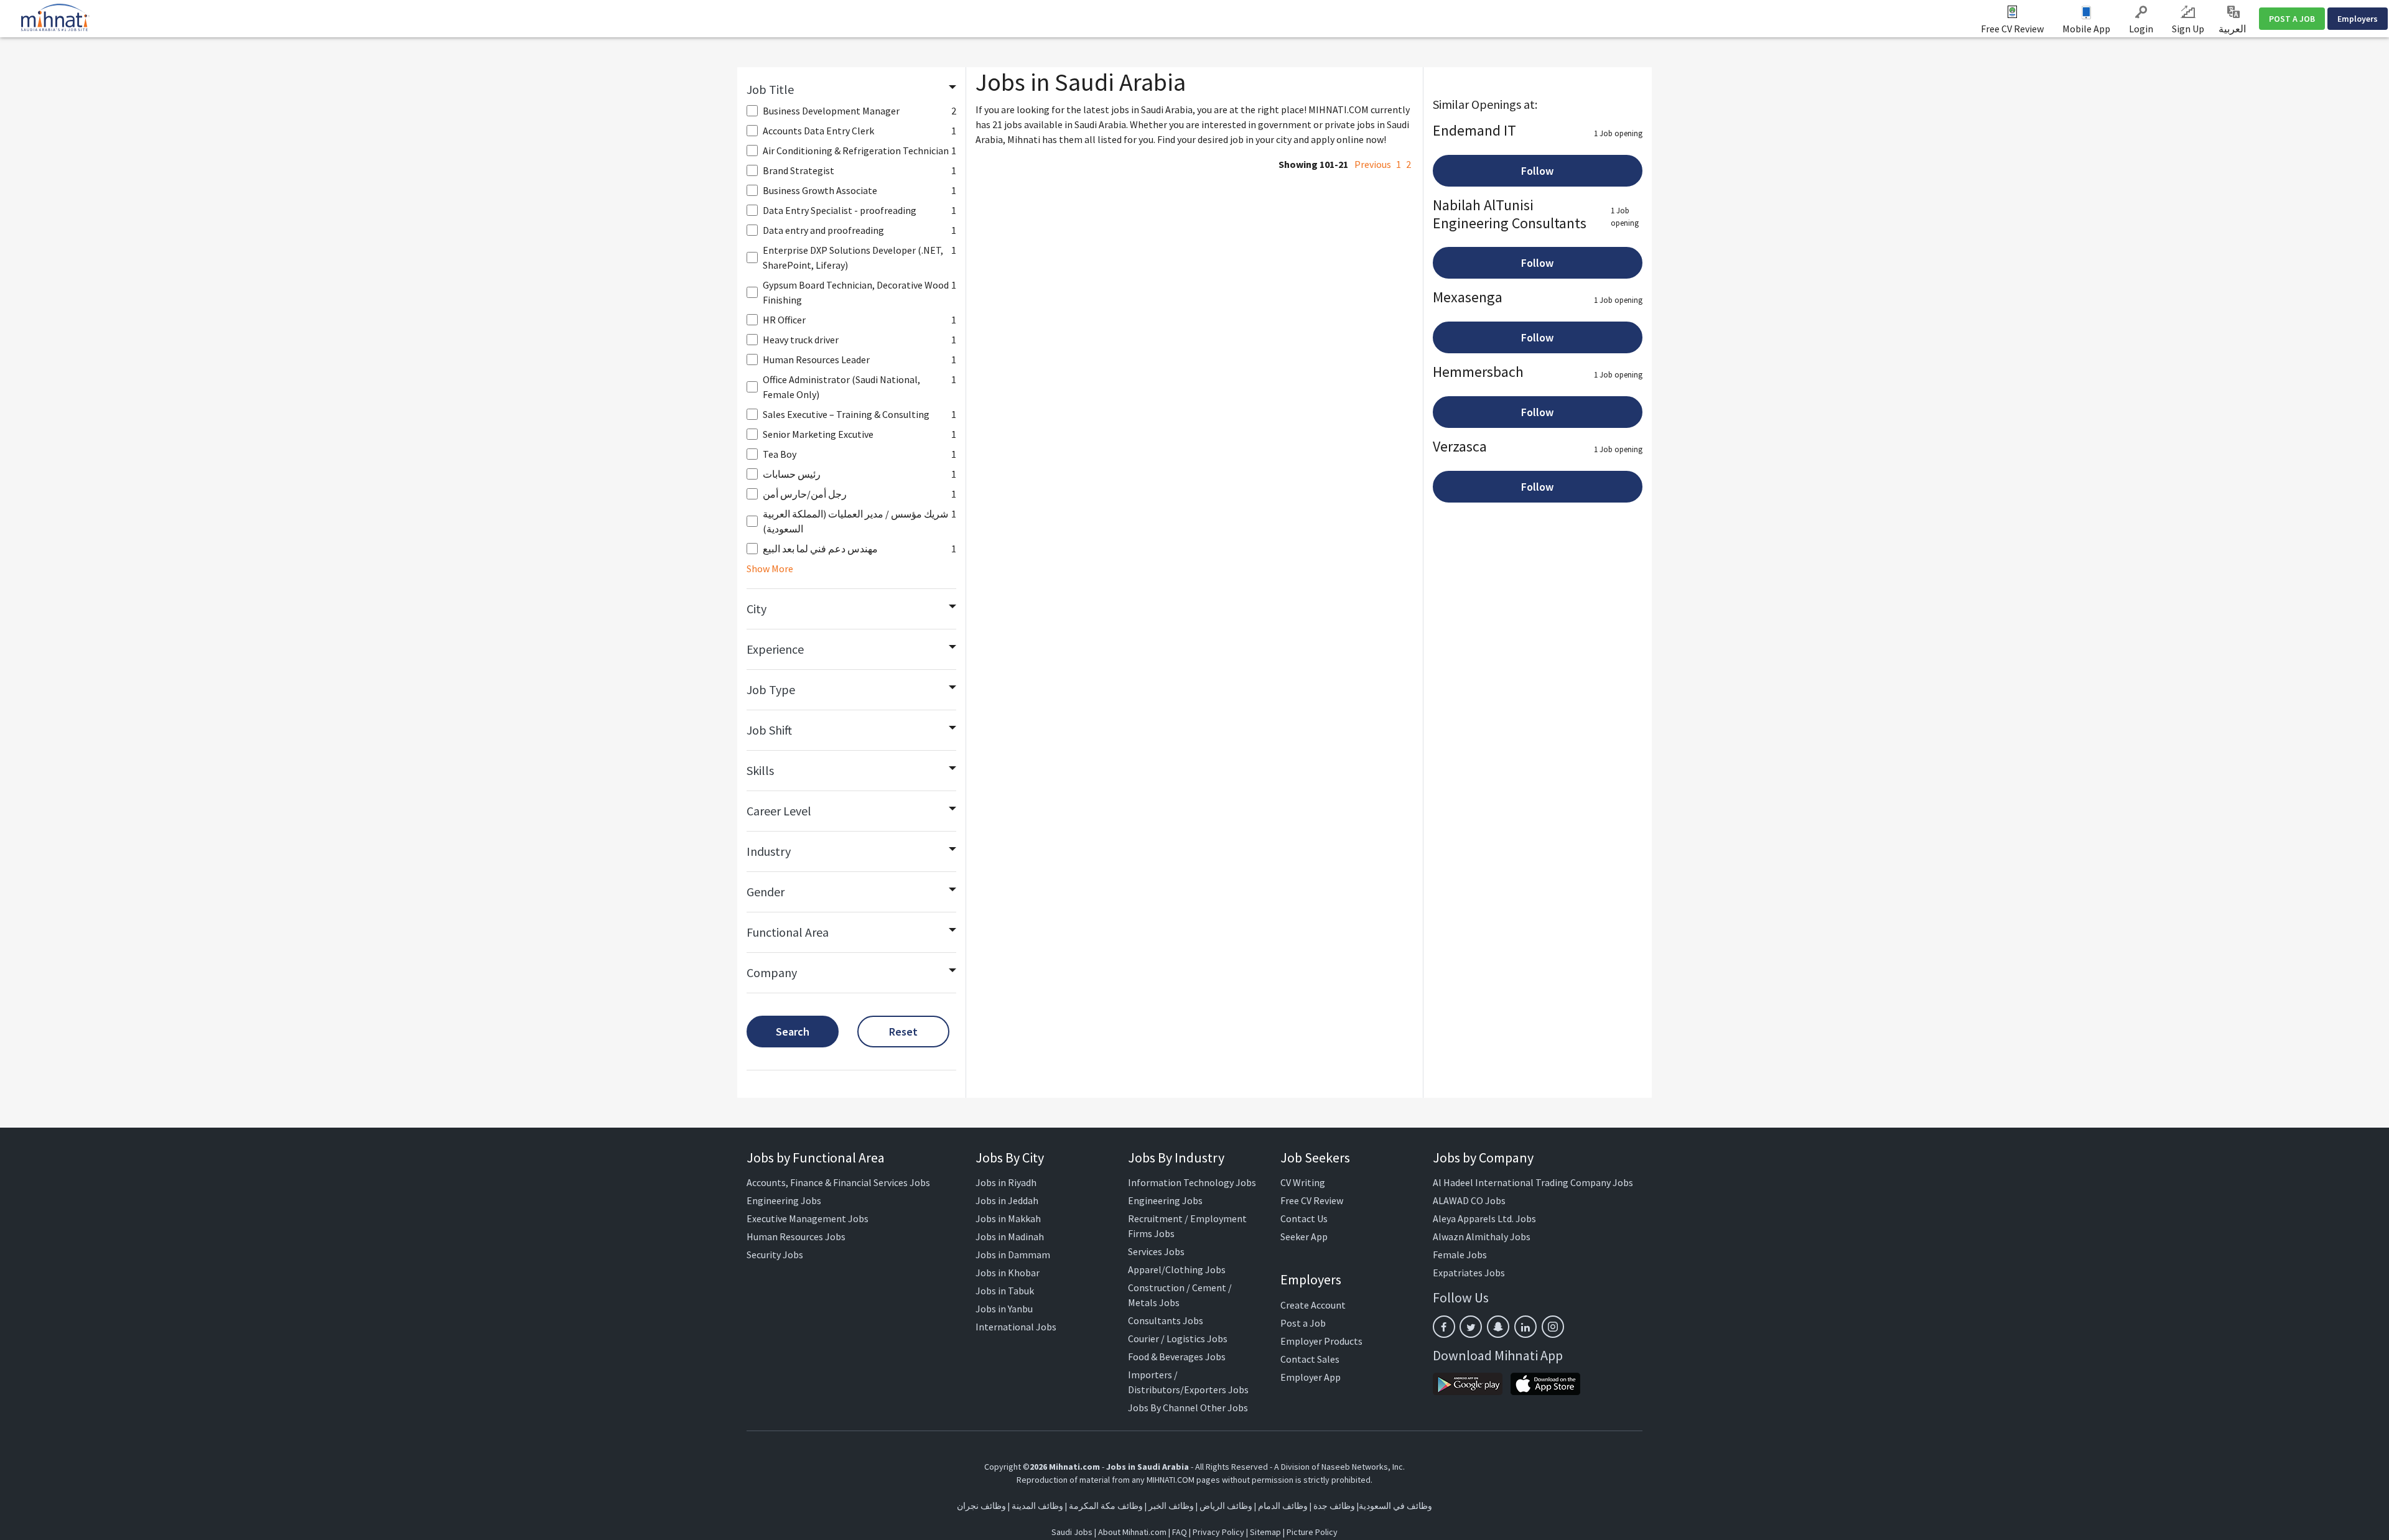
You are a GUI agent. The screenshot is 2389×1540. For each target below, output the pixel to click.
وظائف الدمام (1283, 1506)
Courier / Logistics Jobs (1178, 1338)
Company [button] (772, 972)
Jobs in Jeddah (1007, 1200)
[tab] (851, 90)
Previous (1373, 164)
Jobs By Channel (1163, 1408)
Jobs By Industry (1176, 1157)
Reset (903, 1032)
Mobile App (2086, 29)
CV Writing (1303, 1182)
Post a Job (1303, 1323)
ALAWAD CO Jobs (1469, 1200)
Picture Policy (1312, 1532)
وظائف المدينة (1037, 1506)
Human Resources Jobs (796, 1236)
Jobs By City (1010, 1157)
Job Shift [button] (769, 730)
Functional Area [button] (788, 932)
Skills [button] (760, 770)
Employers (2358, 19)
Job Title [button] (770, 89)
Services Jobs (1156, 1251)
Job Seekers (1315, 1157)
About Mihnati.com (1133, 1532)
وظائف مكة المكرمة (1106, 1506)
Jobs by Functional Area (816, 1157)
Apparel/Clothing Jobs (1177, 1269)
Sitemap (1265, 1532)
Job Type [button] (771, 689)
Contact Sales (1310, 1359)
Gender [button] (766, 892)
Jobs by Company (1483, 1157)
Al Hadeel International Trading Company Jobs (1533, 1182)
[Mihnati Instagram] (1553, 1327)
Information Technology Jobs (1192, 1182)
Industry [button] (769, 851)
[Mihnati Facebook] (1444, 1327)
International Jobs (1016, 1327)
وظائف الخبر (1171, 1506)
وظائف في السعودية (1395, 1506)
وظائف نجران (981, 1506)
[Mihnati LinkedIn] (1525, 1327)
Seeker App (1304, 1236)
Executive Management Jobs (808, 1218)
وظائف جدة (1334, 1506)
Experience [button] (775, 649)
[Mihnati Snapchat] (1498, 1327)
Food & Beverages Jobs (1177, 1357)
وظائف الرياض (1226, 1506)
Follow (1537, 171)
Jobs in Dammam (1013, 1255)
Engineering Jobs (784, 1200)
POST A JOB (2292, 19)
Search (793, 1032)
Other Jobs (1224, 1408)
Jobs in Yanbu (1004, 1309)
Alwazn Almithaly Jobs (1482, 1236)
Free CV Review (2012, 29)
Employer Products (1321, 1341)
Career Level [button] (779, 811)
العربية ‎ (2233, 29)
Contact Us (1304, 1218)
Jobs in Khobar (1008, 1273)
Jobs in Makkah (1008, 1218)
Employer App (1311, 1377)
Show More (770, 568)
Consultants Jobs (1166, 1320)
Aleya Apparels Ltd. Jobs (1484, 1218)
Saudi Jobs (1072, 1532)
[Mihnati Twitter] (1471, 1327)
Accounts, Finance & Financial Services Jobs (838, 1182)
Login (2141, 29)
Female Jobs (1460, 1255)
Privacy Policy (1218, 1532)
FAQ (1180, 1532)
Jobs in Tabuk (1005, 1291)
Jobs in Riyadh (1006, 1182)
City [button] (757, 609)
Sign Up (2188, 29)
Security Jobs (775, 1255)
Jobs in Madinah (1010, 1236)
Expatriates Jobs (1469, 1273)
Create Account (1313, 1305)
